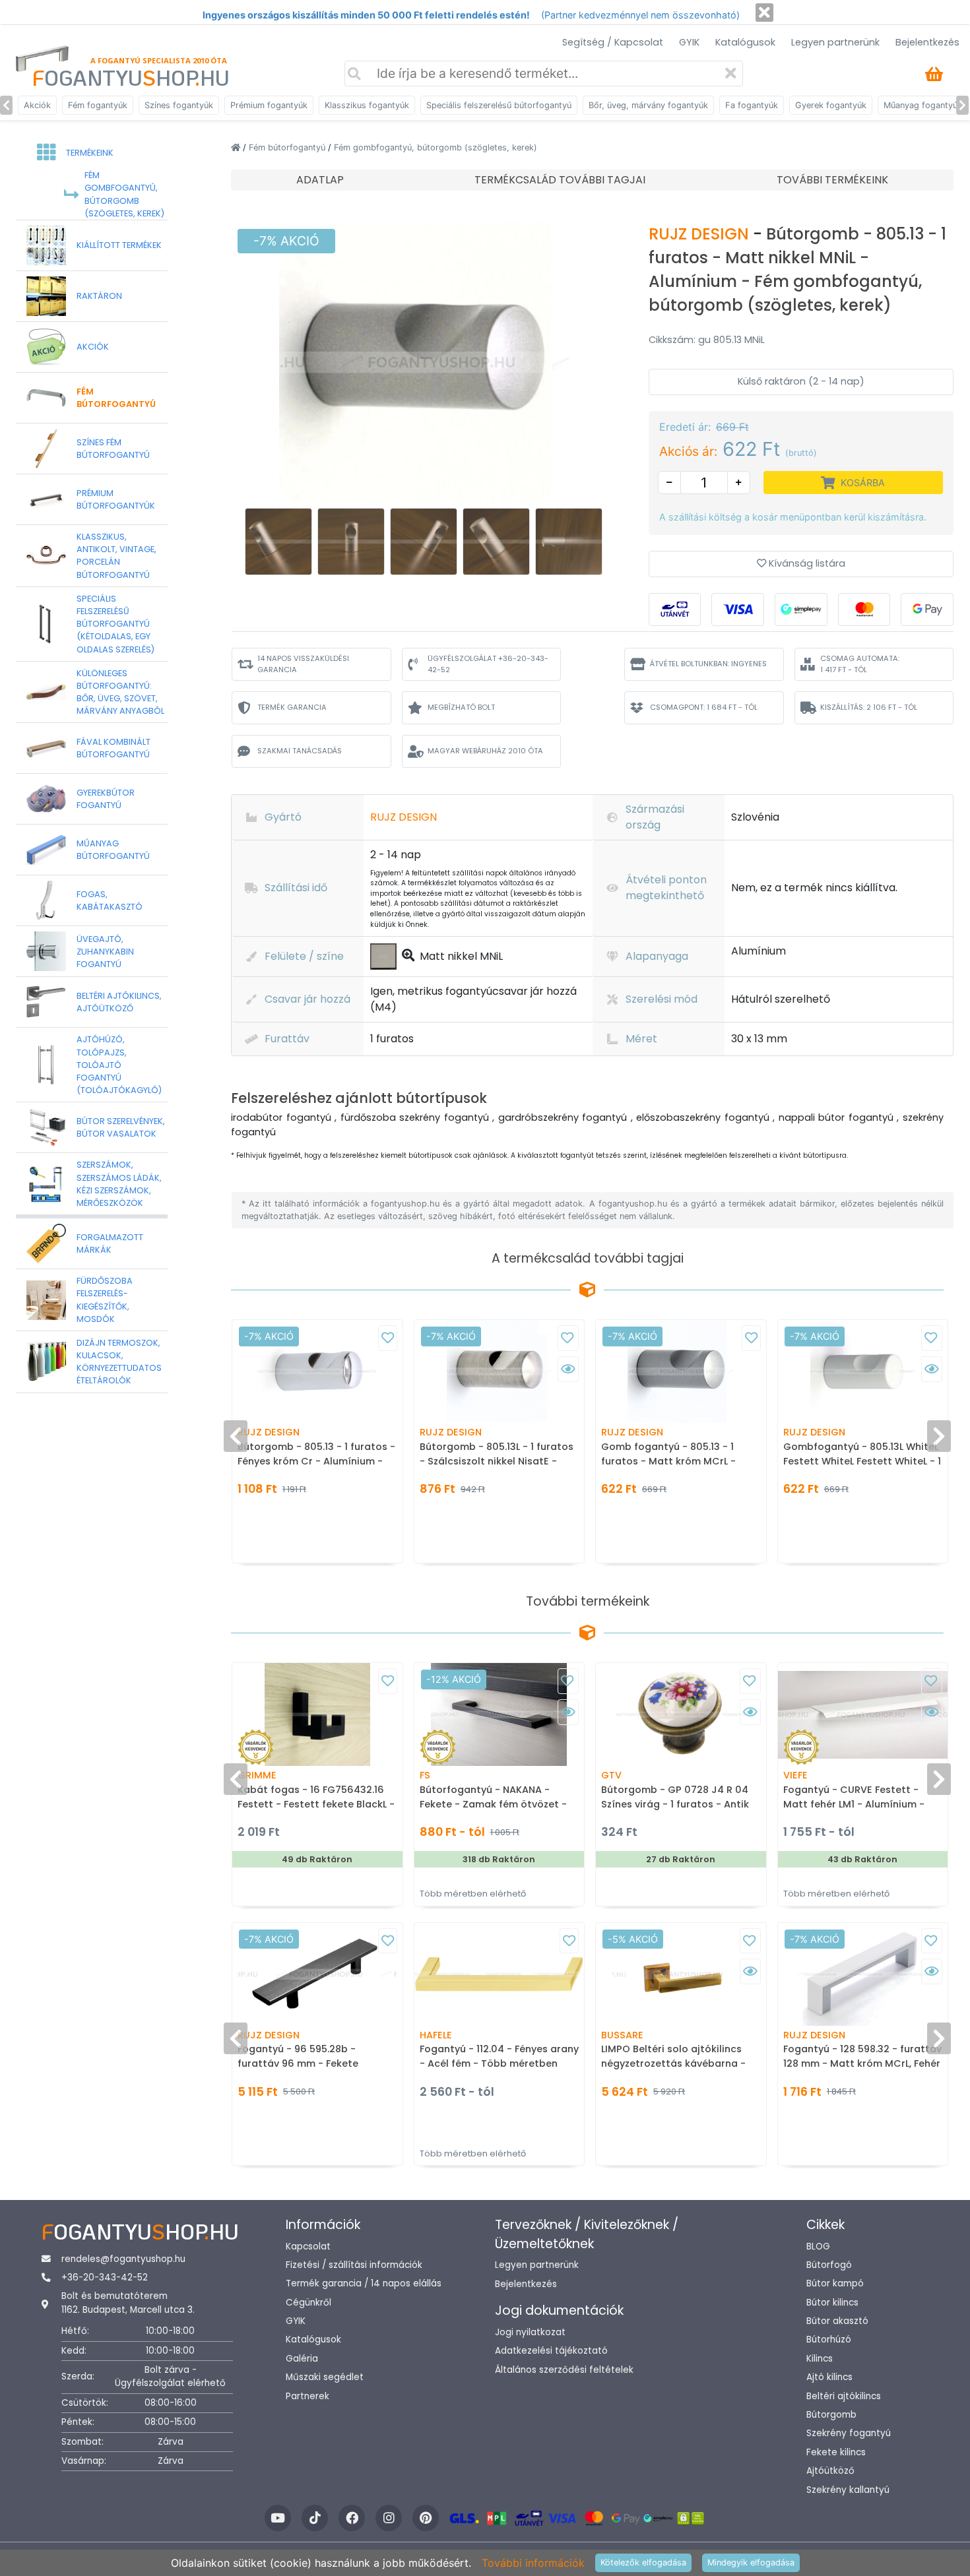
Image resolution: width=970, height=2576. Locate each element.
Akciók (37, 105)
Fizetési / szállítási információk (354, 2265)
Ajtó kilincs (829, 2377)
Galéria (302, 2359)
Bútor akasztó (837, 2321)
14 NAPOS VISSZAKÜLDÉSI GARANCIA (303, 664)
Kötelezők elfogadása (643, 2562)
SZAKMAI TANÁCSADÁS (300, 751)
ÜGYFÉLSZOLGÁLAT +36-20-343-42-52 (488, 664)
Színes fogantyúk (179, 105)
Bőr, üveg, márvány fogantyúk (648, 105)
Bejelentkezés (927, 42)
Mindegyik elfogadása (751, 2562)
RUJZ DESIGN (701, 234)
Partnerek (307, 2396)
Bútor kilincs (832, 2303)
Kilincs (820, 2359)
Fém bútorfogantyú (288, 147)
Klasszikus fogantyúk (367, 105)
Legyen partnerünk (835, 42)
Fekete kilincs (836, 2452)
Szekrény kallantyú (848, 2490)
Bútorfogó (829, 2265)
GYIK (689, 42)
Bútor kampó (835, 2283)
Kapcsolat (308, 2246)
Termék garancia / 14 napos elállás (364, 2283)
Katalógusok (745, 42)
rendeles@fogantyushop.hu (123, 2259)
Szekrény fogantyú (849, 2433)
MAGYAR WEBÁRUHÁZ (485, 751)
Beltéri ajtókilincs (844, 2396)
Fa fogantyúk (752, 105)
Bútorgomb (831, 2415)
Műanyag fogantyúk (923, 105)
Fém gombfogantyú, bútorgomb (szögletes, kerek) (436, 147)
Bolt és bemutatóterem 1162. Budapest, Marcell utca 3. (128, 2303)
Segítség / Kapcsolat (613, 42)
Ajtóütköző (830, 2471)
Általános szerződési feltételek (564, 2370)
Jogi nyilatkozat (530, 2332)
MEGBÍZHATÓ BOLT (461, 707)
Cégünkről (308, 2303)
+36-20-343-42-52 (105, 2278)
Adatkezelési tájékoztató (551, 2351)
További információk (533, 2563)
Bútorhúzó (829, 2340)
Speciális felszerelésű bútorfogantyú (499, 105)
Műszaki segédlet (325, 2377)
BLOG (818, 2246)
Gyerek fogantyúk (831, 105)
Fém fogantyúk (98, 105)
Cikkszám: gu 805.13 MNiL (707, 340)
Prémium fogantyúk (269, 105)
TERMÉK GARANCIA (292, 707)
